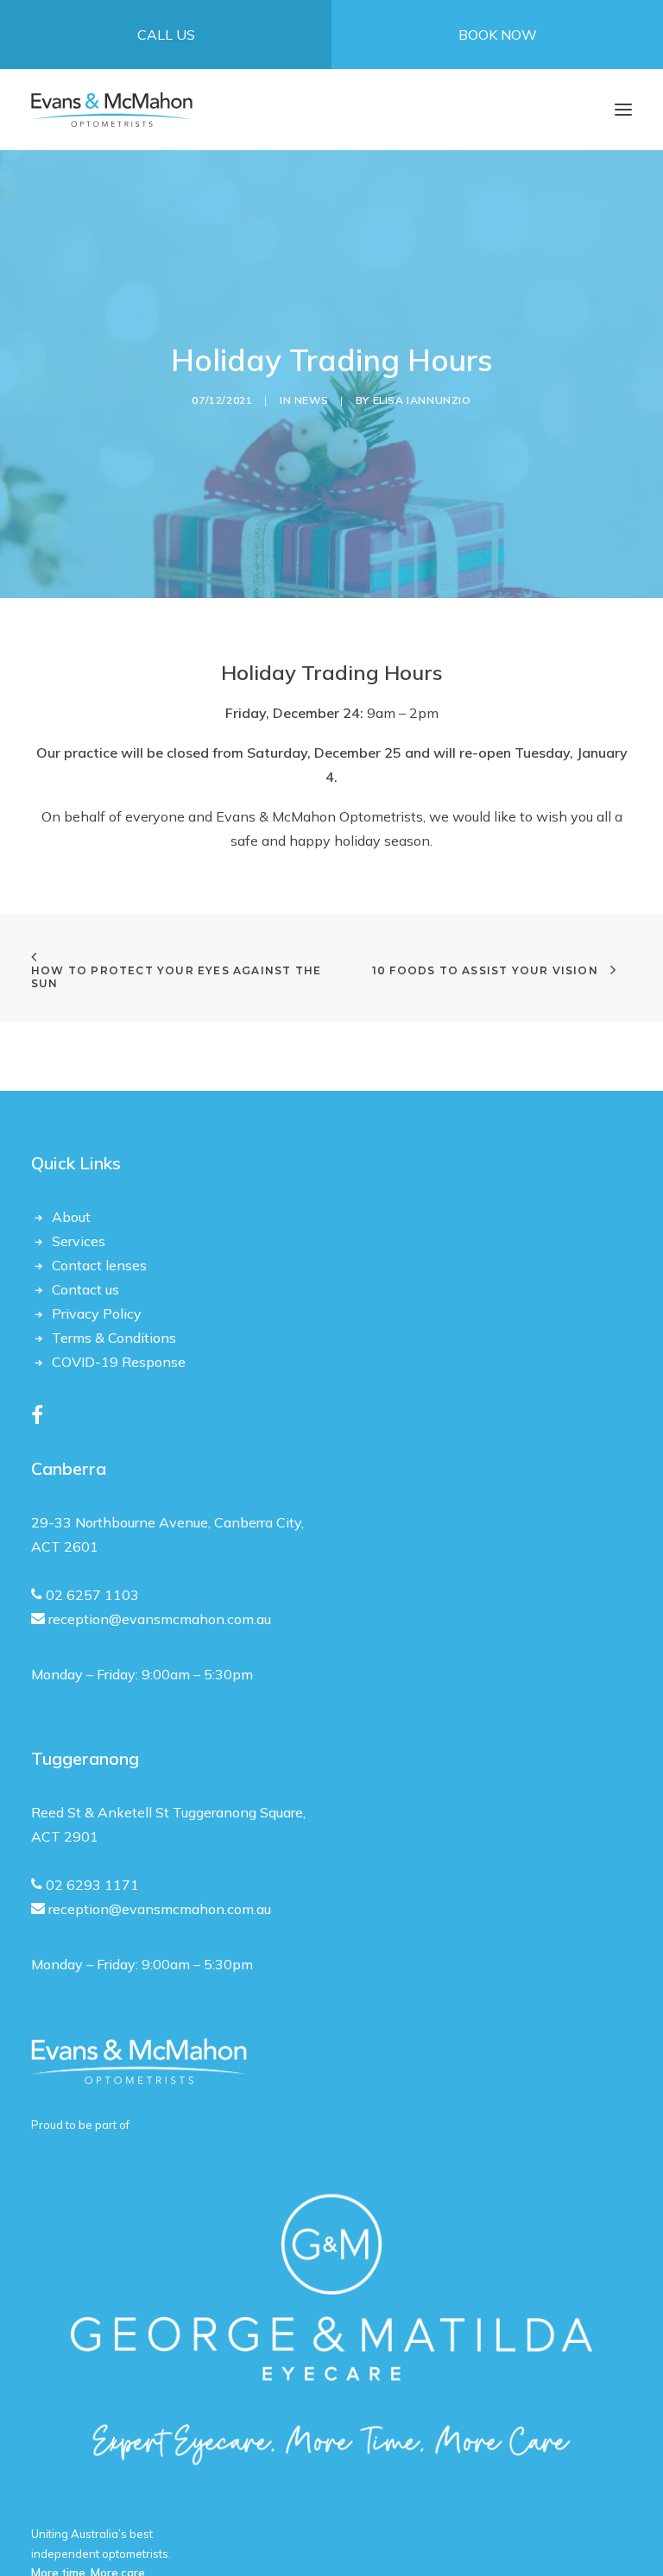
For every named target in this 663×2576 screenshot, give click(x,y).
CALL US (166, 35)
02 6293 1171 (91, 1885)
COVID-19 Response (119, 1362)
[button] (623, 110)
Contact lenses (99, 1265)
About (71, 1217)
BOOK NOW (498, 35)
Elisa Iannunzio (422, 400)
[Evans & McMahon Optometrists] (112, 110)
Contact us (85, 1289)
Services (79, 1241)
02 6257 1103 (92, 1595)
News (311, 400)
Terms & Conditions (114, 1338)
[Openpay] (139, 2062)
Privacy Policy (97, 1313)
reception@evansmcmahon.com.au (160, 1619)
